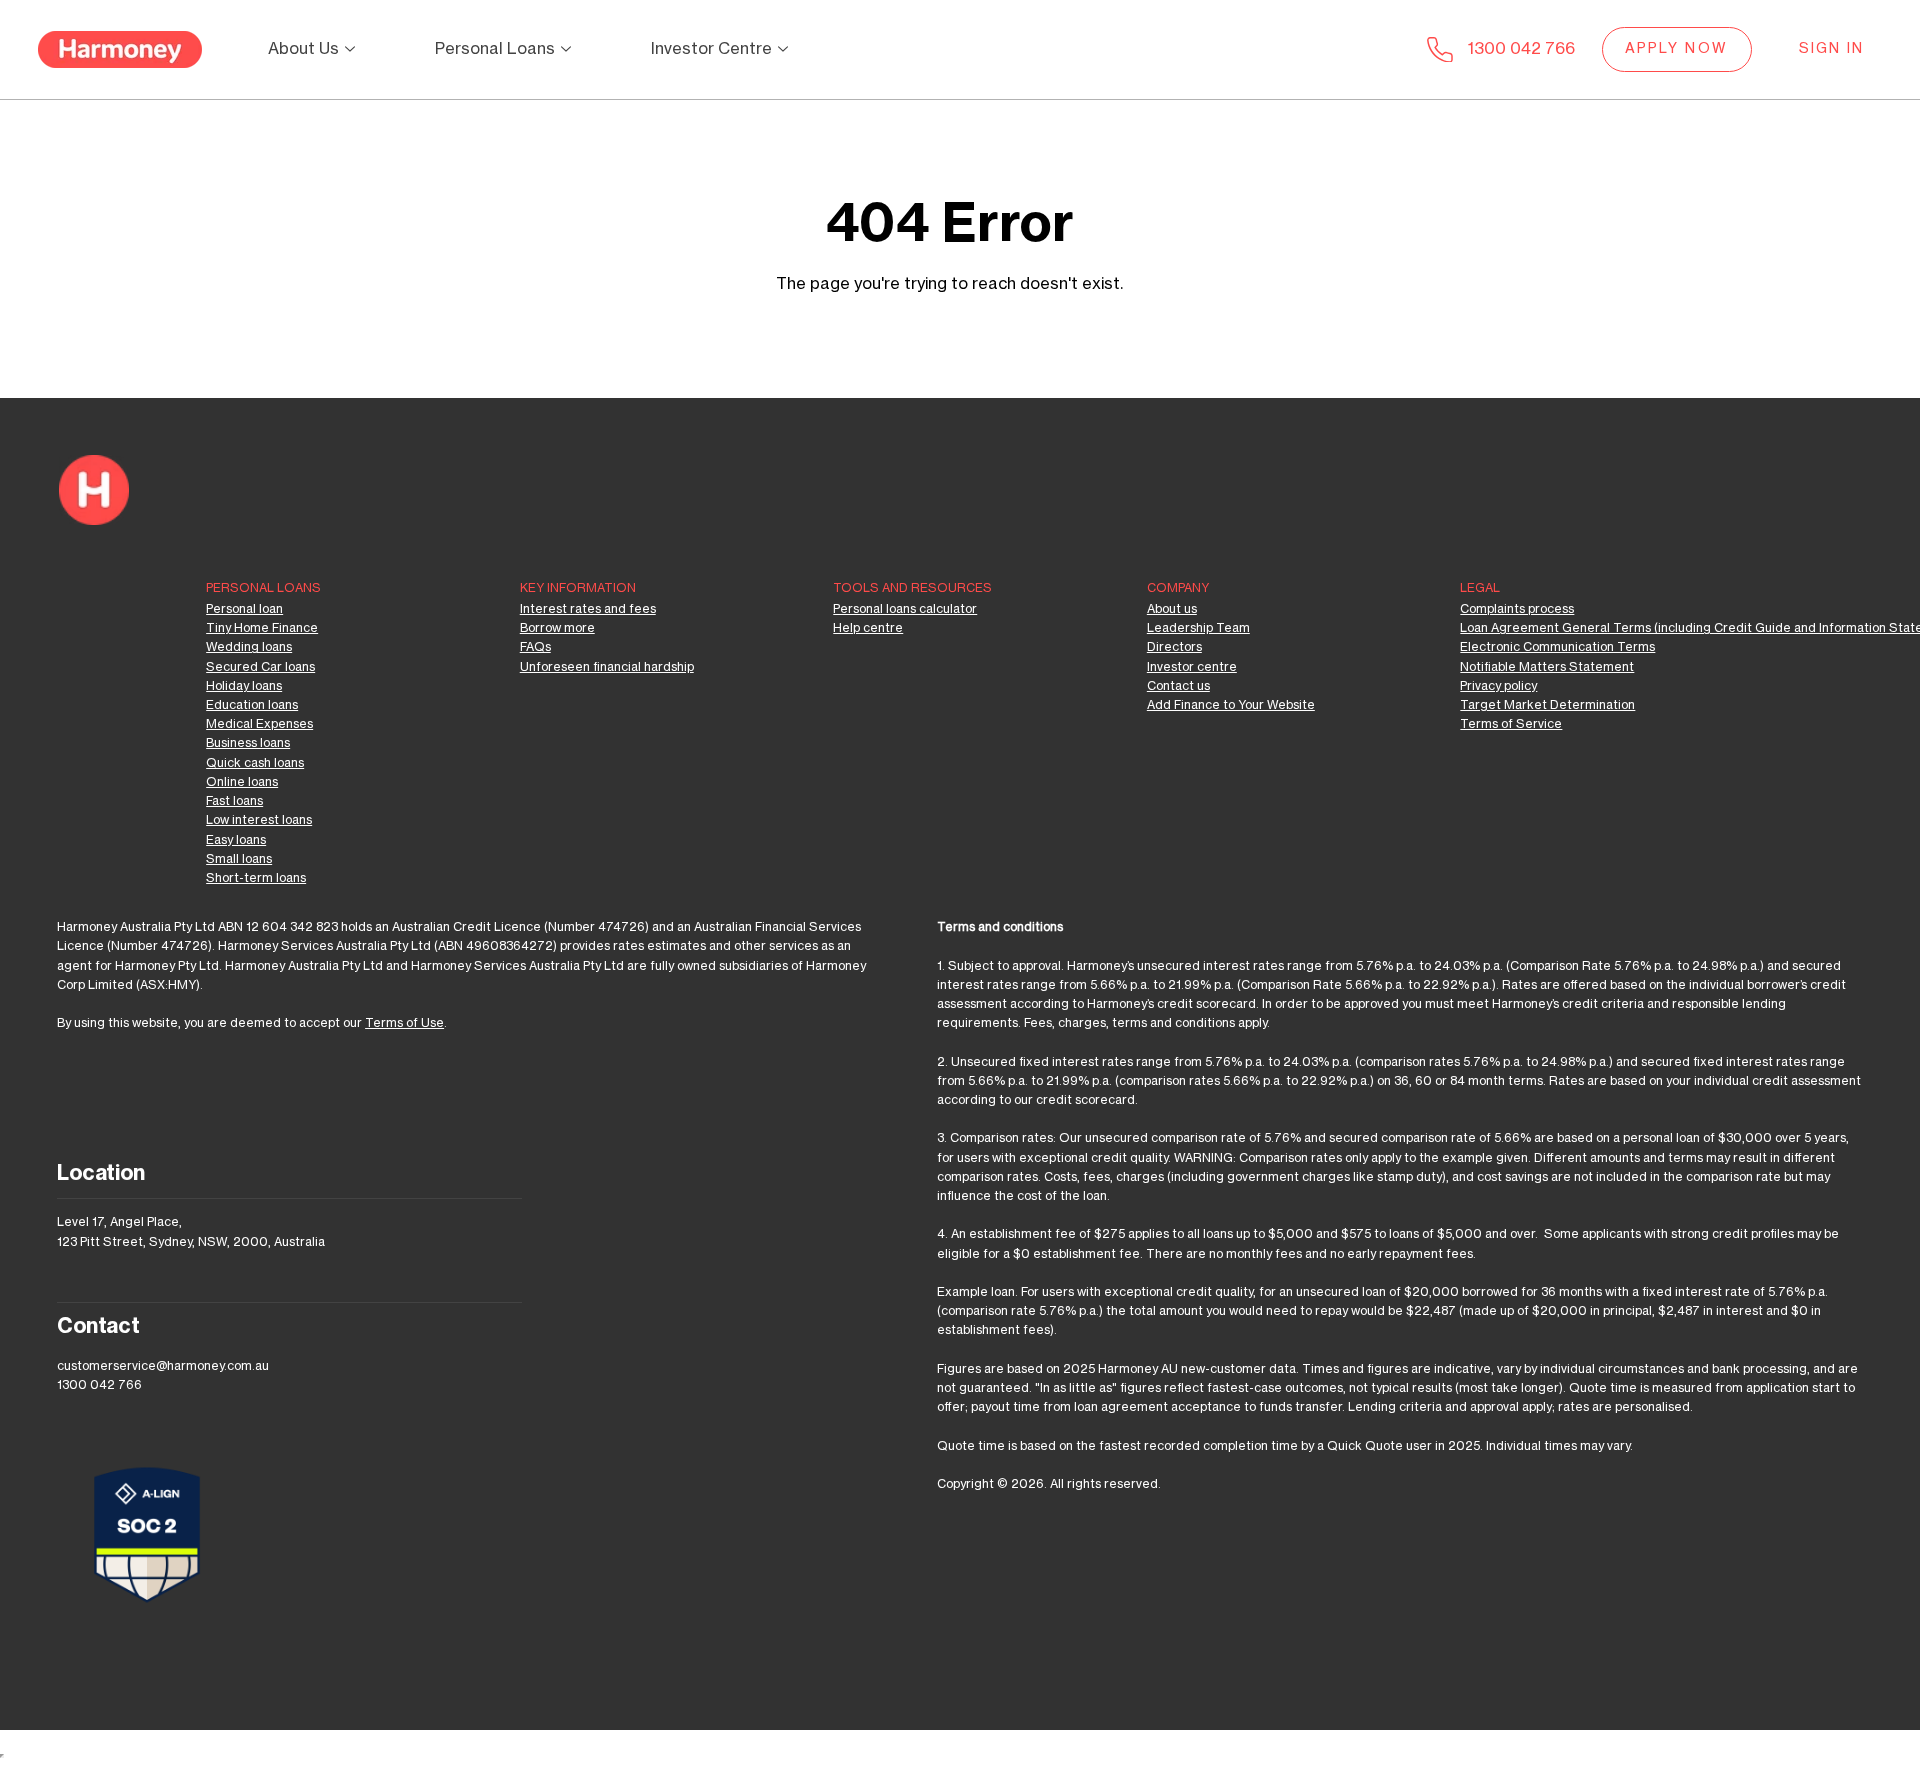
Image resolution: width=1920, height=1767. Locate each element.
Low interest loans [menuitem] (259, 820)
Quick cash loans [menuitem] (255, 763)
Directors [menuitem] (1174, 647)
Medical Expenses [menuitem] (259, 724)
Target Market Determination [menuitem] (1547, 705)
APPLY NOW (1676, 49)
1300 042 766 (1521, 49)
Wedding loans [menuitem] (249, 647)
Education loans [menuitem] (252, 705)
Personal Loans (495, 49)
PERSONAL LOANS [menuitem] (263, 588)
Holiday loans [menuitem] (244, 686)
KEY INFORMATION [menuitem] (578, 588)
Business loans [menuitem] (248, 743)
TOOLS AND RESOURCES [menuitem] (912, 588)
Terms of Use (404, 1023)
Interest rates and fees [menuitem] (588, 609)
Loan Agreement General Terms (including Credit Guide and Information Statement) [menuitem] (1579, 628)
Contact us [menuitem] (1178, 686)
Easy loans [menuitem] (236, 840)
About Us (303, 49)
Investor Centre (711, 49)
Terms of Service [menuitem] (1511, 724)
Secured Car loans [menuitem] (260, 667)
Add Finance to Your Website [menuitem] (1231, 705)
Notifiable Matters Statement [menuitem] (1547, 667)
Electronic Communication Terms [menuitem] (1557, 647)
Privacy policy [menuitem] (1498, 686)
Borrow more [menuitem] (557, 628)
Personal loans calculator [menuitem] (905, 609)
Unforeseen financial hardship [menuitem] (607, 667)
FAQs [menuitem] (535, 647)
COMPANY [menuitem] (1178, 588)
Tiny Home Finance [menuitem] (262, 628)
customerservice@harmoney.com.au (163, 1366)
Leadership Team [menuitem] (1198, 628)
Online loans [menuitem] (242, 782)
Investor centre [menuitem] (1192, 667)
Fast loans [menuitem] (234, 801)
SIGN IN (1832, 49)
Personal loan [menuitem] (244, 609)
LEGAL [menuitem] (1480, 588)
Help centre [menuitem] (868, 628)
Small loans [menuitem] (239, 859)
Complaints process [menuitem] (1517, 609)
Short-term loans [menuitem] (256, 878)
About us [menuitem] (1172, 609)
